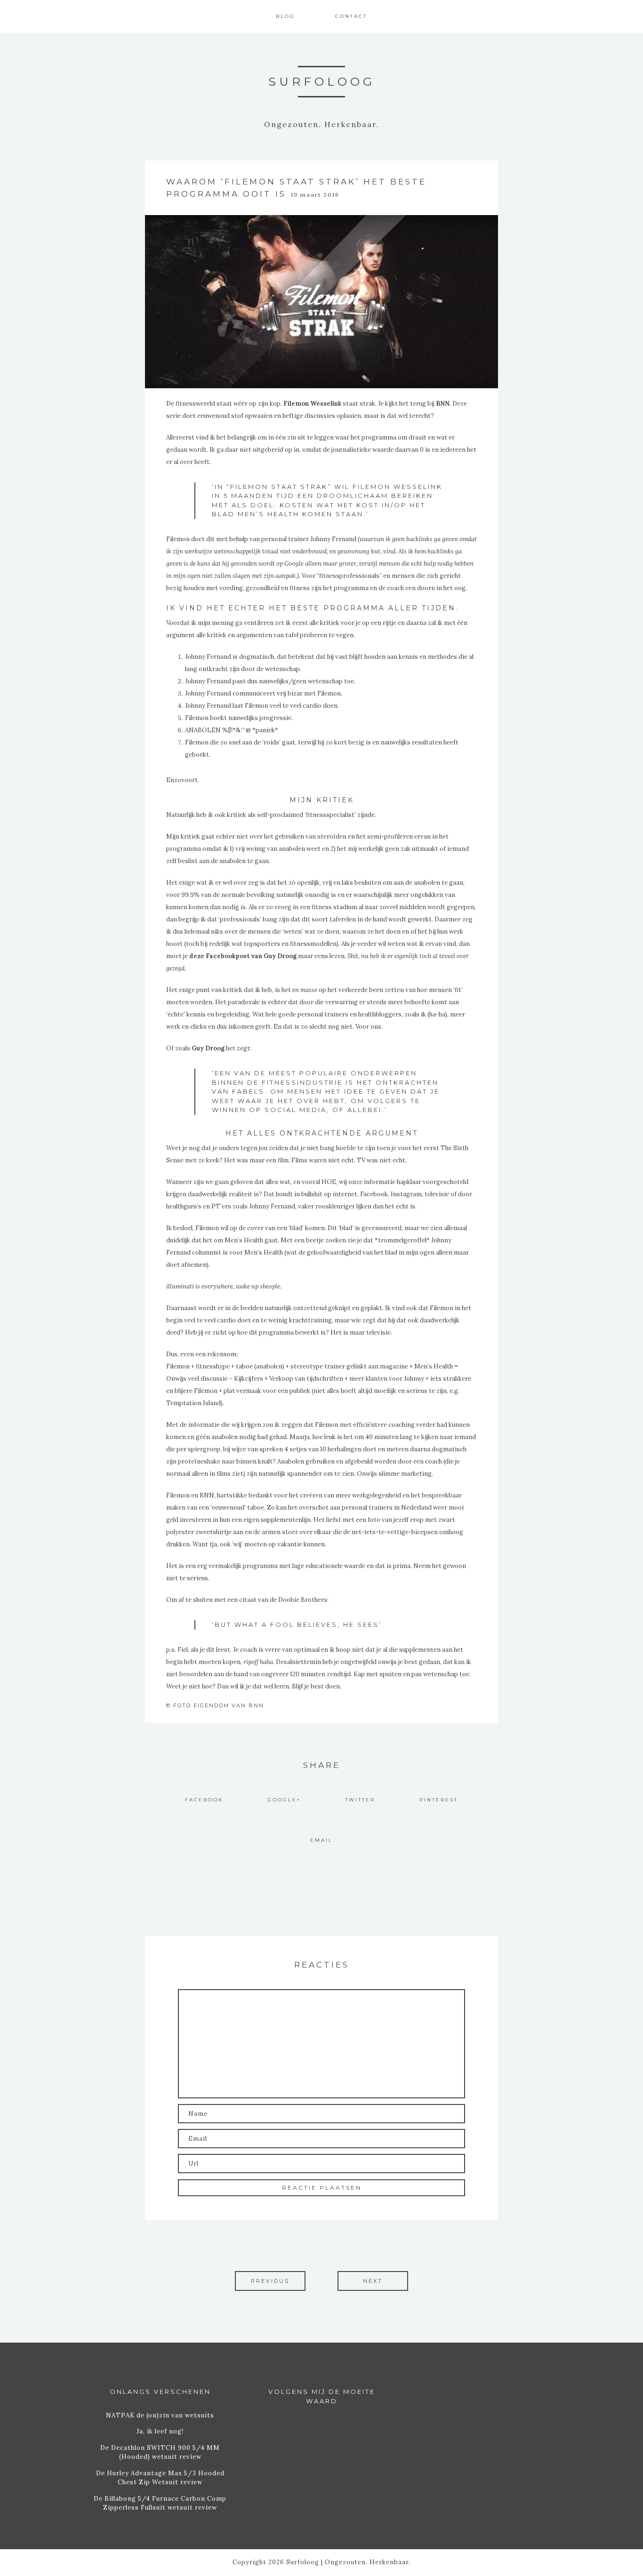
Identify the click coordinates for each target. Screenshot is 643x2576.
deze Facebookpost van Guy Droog (243, 956)
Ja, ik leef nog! (160, 2431)
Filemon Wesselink (312, 404)
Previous (270, 2281)
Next (373, 2281)
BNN (443, 404)
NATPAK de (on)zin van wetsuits (160, 2415)
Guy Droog (208, 1048)
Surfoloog (322, 81)
